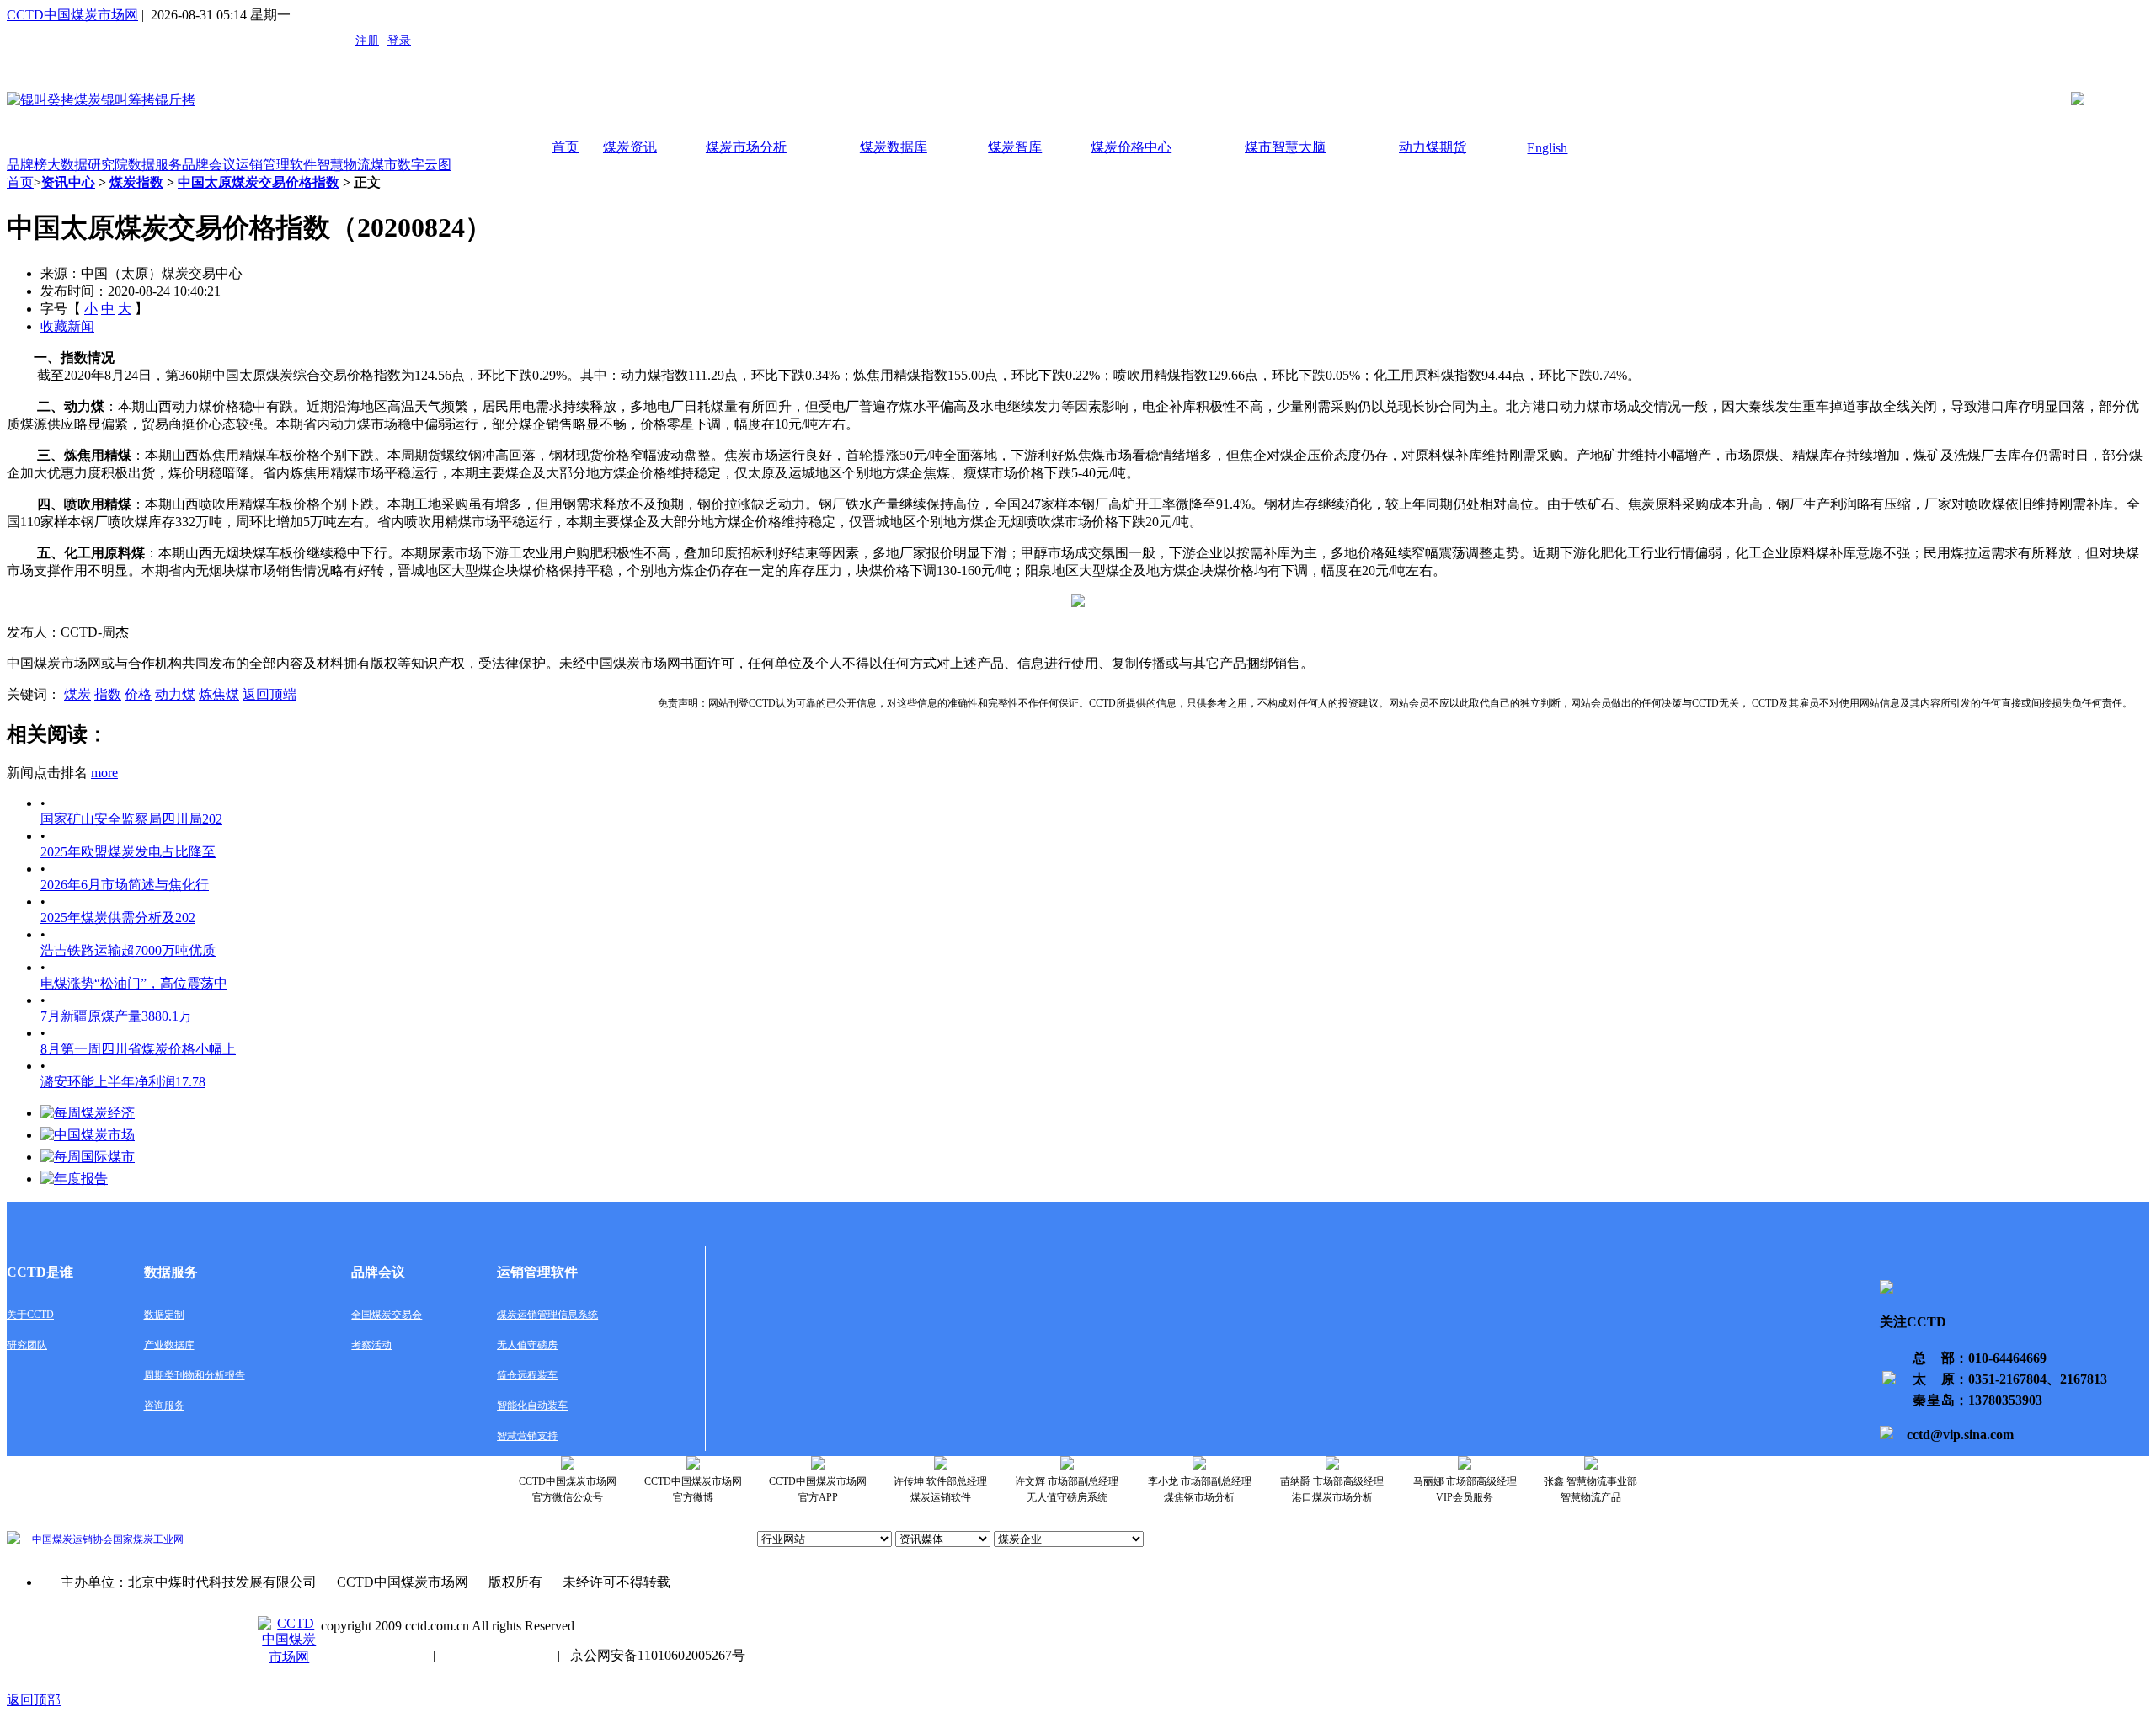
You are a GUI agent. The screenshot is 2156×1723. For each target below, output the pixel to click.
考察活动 (371, 1345)
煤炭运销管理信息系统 (547, 1315)
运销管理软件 (276, 165)
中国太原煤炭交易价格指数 (259, 182)
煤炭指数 (136, 182)
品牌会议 (209, 165)
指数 (108, 694)
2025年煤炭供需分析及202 (118, 918)
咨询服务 (164, 1406)
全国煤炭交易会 (387, 1315)
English (1547, 148)
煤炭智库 (1015, 147)
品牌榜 (27, 165)
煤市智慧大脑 (1285, 147)
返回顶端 (269, 694)
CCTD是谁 (40, 1272)
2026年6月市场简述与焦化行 (125, 885)
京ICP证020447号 (496, 1655)
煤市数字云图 (411, 165)
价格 (138, 694)
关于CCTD (30, 1315)
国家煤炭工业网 (148, 1539)
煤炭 (77, 694)
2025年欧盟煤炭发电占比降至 (128, 852)
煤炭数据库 (894, 147)
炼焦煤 (219, 694)
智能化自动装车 (532, 1406)
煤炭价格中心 (1131, 147)
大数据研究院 (88, 165)
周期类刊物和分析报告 (195, 1375)
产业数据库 (169, 1345)
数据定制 (164, 1315)
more (104, 773)
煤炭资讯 (630, 147)
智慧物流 (344, 165)
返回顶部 (34, 1700)
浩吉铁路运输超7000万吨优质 (128, 950)
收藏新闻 (67, 326)
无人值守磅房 (527, 1345)
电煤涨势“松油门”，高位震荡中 (134, 983)
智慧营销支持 (527, 1436)
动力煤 (175, 694)
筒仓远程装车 (527, 1375)
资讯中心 (68, 182)
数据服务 (155, 165)
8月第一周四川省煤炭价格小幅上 (138, 1049)
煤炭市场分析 (746, 147)
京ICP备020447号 (372, 1655)
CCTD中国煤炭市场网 (72, 15)
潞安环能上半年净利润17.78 (123, 1082)
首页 (565, 147)
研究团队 (27, 1345)
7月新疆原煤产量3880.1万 (116, 1016)
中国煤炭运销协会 (72, 1539)
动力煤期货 (1433, 147)
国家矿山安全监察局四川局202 (131, 819)
